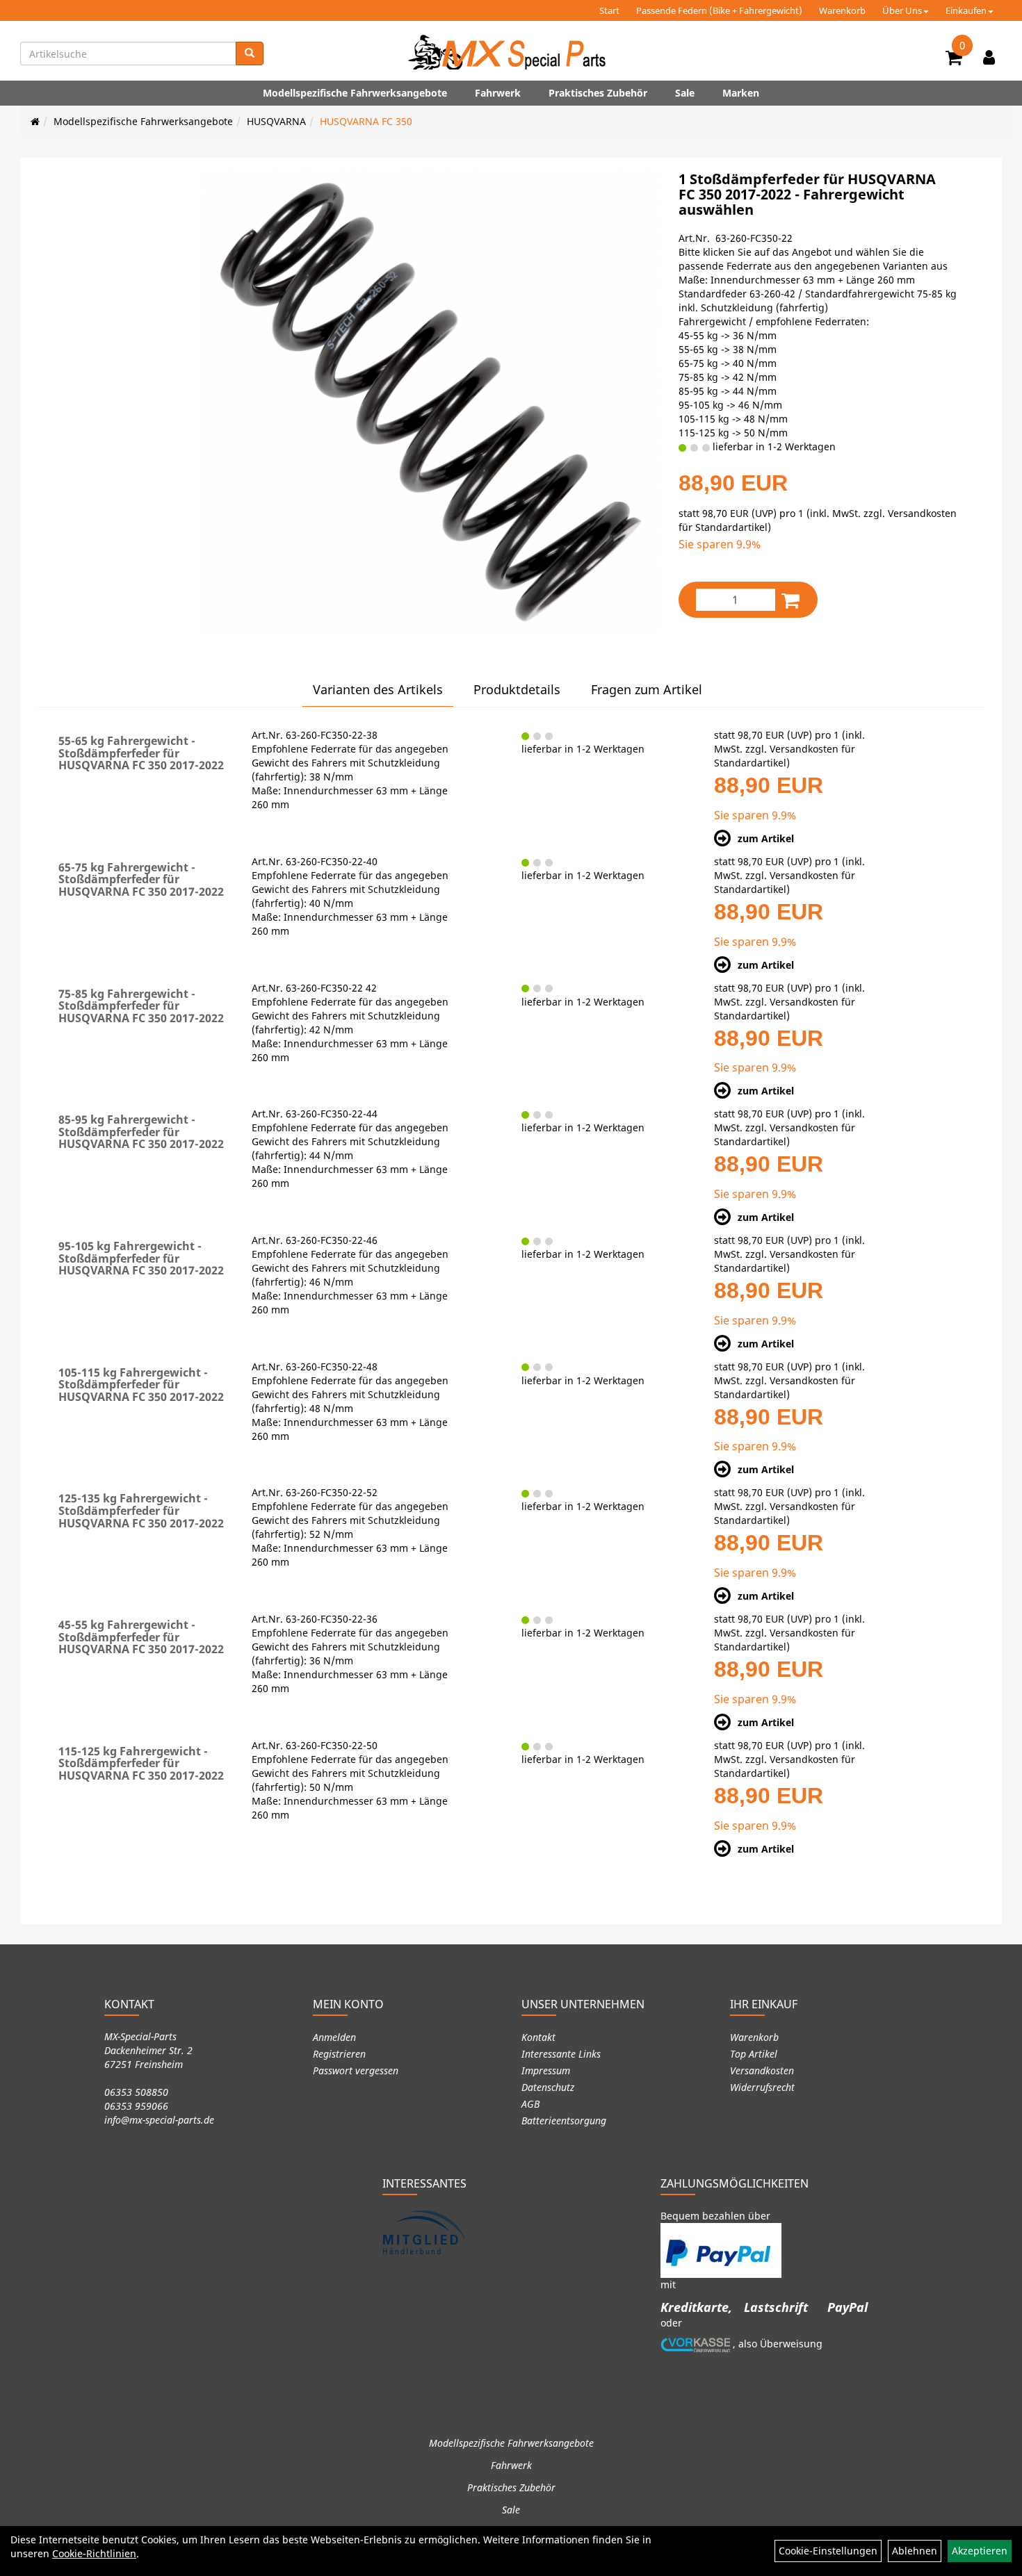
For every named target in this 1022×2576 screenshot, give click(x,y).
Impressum (546, 2070)
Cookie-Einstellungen (828, 2551)
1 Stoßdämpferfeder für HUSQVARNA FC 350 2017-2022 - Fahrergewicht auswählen (807, 194)
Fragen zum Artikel (647, 689)
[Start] (35, 121)
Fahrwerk (498, 93)
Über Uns (902, 10)
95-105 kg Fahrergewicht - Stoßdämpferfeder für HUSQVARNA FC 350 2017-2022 (141, 1258)
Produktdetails (517, 689)
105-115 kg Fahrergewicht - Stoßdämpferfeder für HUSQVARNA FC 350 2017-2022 (141, 1385)
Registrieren (339, 2054)
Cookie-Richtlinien (94, 2553)
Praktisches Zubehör (598, 93)
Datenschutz (548, 2087)
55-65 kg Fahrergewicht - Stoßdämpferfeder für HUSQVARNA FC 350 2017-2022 (141, 753)
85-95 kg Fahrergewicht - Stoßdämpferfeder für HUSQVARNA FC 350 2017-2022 (141, 1132)
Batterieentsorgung (564, 2120)
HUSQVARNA (276, 121)
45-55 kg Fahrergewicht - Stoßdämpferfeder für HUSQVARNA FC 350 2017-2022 (141, 1637)
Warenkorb (842, 10)
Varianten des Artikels (378, 689)
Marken (741, 93)
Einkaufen (966, 10)
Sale (685, 93)
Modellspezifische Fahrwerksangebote (355, 93)
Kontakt (538, 2037)
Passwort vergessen (356, 2070)
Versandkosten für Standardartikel (785, 756)
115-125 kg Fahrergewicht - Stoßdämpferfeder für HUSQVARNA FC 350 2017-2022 (141, 1763)
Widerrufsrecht (762, 2087)
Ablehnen (915, 2551)
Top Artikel (754, 2054)
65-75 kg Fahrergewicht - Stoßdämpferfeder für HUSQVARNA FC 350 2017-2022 (141, 879)
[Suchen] (250, 54)
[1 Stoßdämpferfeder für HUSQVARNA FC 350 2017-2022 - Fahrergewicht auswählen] (430, 402)
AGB (530, 2104)
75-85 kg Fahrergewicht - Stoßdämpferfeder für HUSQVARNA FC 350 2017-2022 (141, 1006)
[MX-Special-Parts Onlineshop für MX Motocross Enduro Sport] (511, 52)
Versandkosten (762, 2070)
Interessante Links (561, 2054)
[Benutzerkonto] (989, 57)
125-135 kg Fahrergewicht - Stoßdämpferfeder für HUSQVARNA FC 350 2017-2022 (141, 1510)
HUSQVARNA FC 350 (366, 121)
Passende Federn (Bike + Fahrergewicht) (719, 10)
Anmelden (334, 2037)
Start (609, 10)
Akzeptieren (980, 2551)
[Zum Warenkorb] (954, 60)
